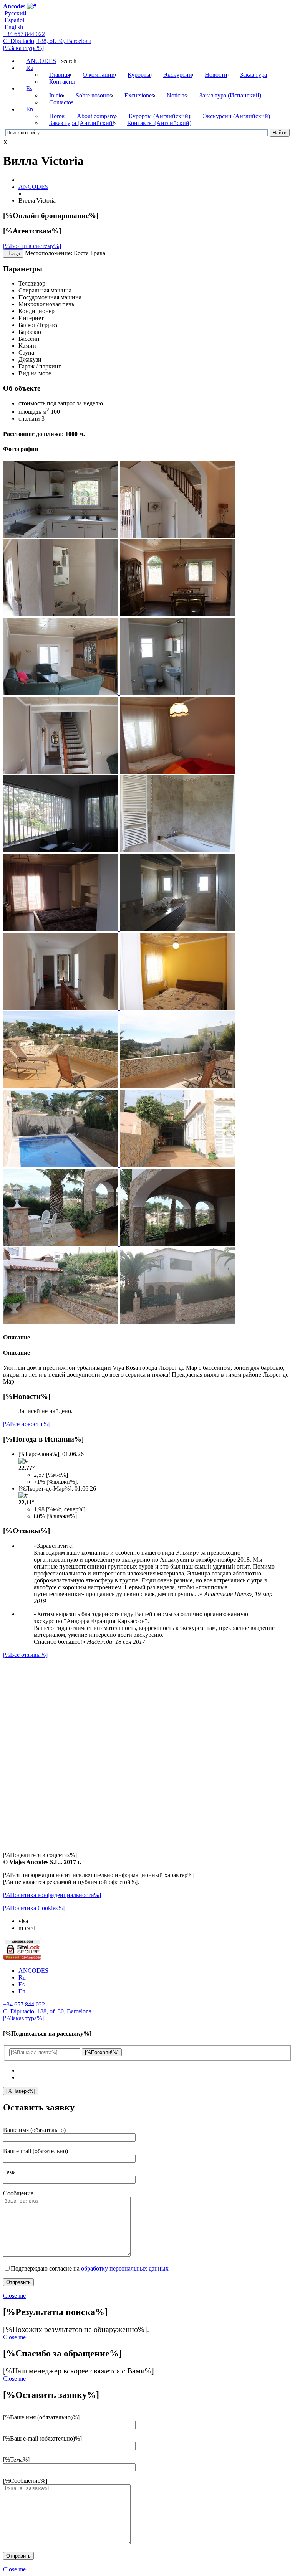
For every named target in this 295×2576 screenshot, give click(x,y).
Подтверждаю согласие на (90, 2268)
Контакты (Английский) (159, 123)
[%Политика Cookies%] (34, 1908)
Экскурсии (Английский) (236, 116)
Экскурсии (178, 75)
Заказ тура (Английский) (82, 123)
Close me (14, 2296)
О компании (99, 75)
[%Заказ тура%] (23, 48)
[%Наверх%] (21, 2091)
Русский (15, 13)
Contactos (61, 102)
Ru (30, 68)
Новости (216, 75)
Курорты (139, 75)
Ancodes (14, 6)
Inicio (56, 95)
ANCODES (41, 61)
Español (14, 20)
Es (29, 88)
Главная (60, 75)
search (69, 61)
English (13, 27)
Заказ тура (254, 75)
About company (96, 116)
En (30, 109)
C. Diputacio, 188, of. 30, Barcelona (47, 41)
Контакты (62, 82)
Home (57, 116)
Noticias (177, 95)
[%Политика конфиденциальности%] (52, 1895)
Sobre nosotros (94, 95)
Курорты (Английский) (159, 116)
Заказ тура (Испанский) (230, 95)
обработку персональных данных (125, 2268)
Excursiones (139, 95)
